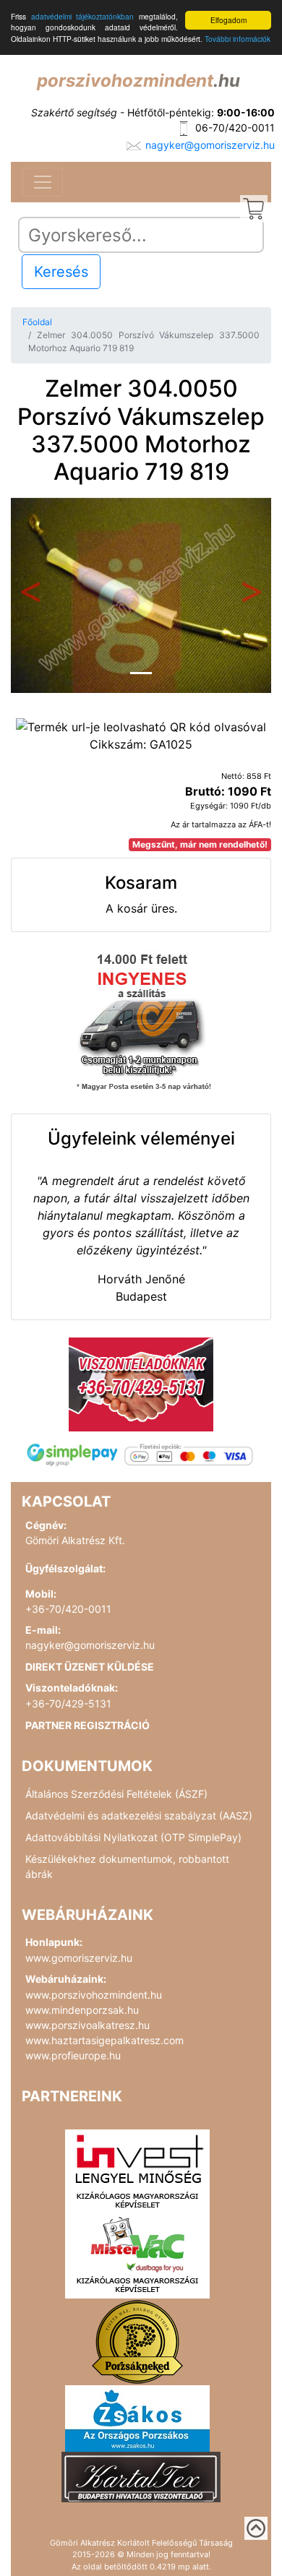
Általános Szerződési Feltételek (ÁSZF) (116, 1794)
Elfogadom (228, 20)
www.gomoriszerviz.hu (79, 1958)
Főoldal (37, 322)
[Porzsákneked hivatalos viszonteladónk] (137, 2340)
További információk (238, 39)
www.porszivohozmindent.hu (94, 1995)
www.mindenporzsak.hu (82, 2010)
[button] (30, 595)
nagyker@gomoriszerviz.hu (210, 145)
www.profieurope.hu (73, 2055)
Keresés (61, 272)
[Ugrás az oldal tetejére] (256, 2528)
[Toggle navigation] (43, 182)
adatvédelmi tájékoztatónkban (83, 16)
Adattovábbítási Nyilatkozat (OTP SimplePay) (133, 1837)
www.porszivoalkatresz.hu (87, 2025)
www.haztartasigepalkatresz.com (104, 2040)
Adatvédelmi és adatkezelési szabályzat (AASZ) (139, 1815)
